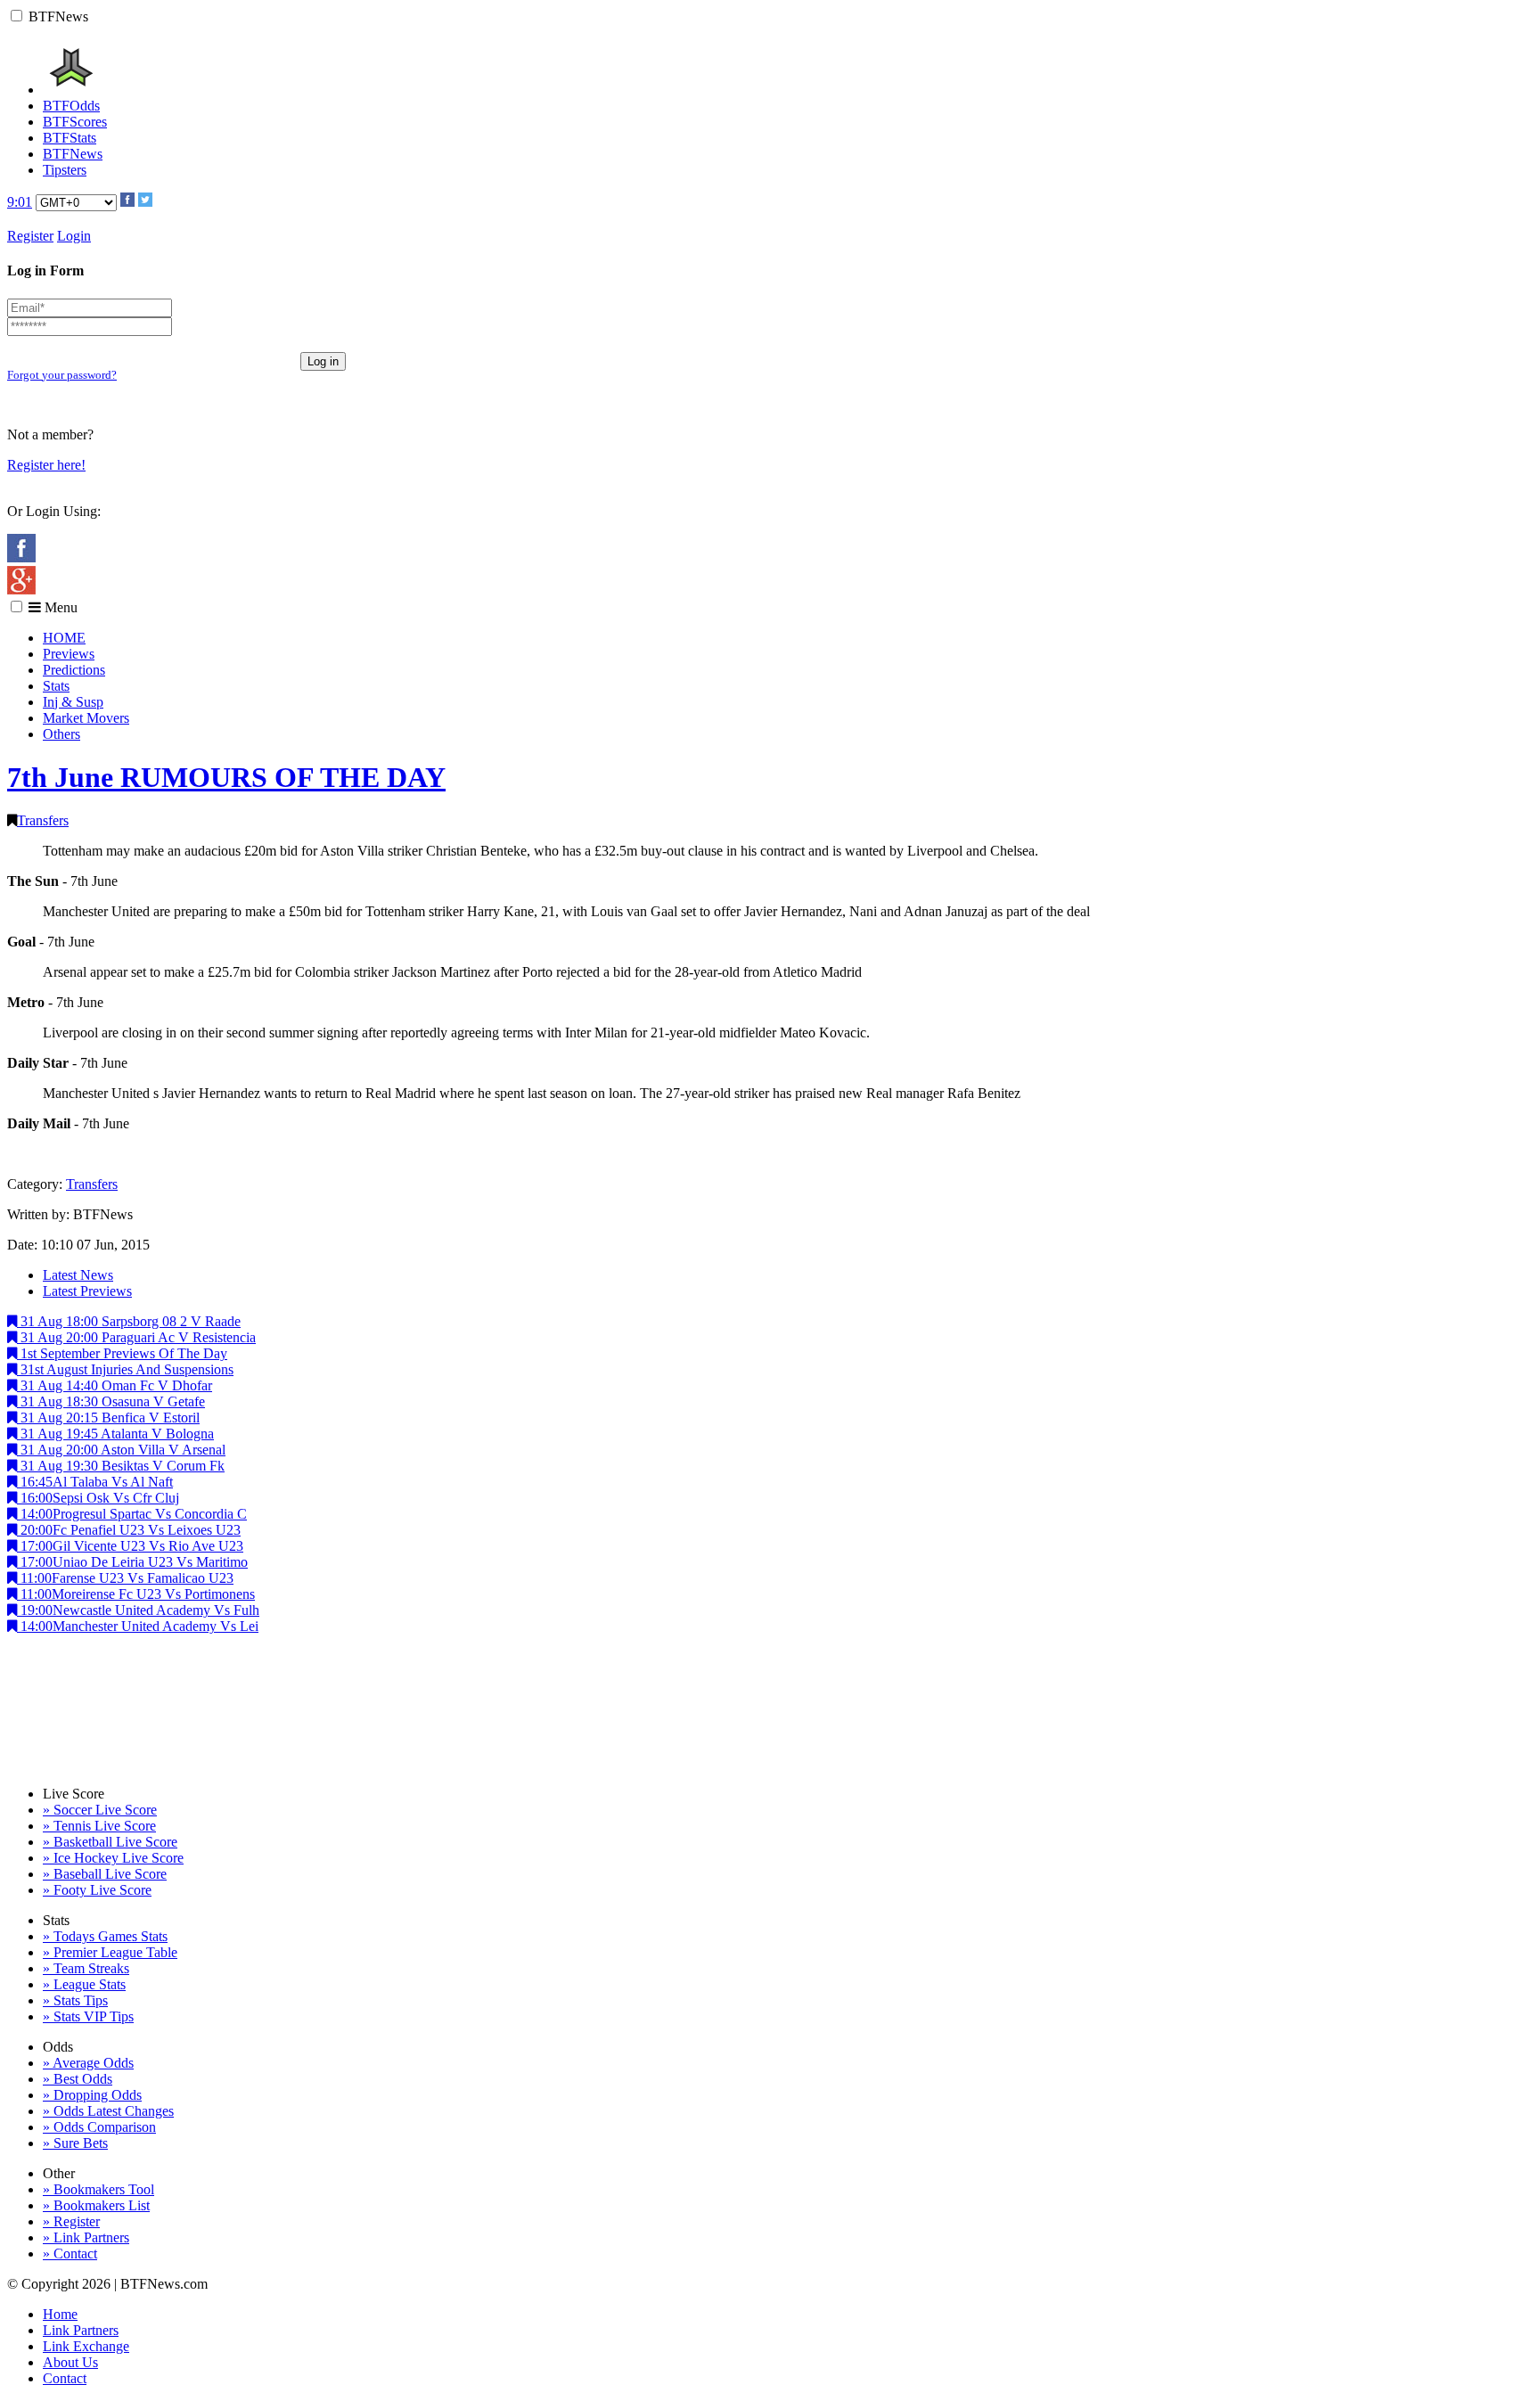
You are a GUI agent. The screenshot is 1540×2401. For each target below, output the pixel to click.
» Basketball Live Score (110, 1842)
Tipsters (65, 170)
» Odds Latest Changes (108, 2111)
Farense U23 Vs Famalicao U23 (127, 1578)
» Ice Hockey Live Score (113, 1858)
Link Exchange (86, 2346)
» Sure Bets (75, 2143)
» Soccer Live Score (100, 1810)
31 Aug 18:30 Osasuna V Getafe (111, 1401)
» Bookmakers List (96, 2205)
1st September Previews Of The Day (122, 1353)
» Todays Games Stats (105, 1936)
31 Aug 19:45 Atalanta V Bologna (115, 1434)
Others (61, 734)
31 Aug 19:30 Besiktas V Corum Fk (121, 1466)
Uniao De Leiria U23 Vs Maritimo (134, 1562)
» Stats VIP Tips (88, 2016)
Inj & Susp (73, 702)
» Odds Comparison (99, 2127)
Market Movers (86, 718)
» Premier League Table (110, 1952)
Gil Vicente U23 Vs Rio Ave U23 (132, 1546)
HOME (64, 638)
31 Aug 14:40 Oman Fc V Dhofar (115, 1385)
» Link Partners (86, 2237)
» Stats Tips (75, 2000)
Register (30, 236)
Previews (69, 654)
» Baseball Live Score (105, 1874)
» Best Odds (78, 2079)
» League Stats (84, 1984)
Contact (65, 2378)
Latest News (78, 1275)
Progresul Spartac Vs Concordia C (134, 1514)
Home (60, 2314)
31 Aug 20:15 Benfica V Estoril (108, 1418)
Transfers (43, 820)
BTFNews (58, 16)
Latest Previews (87, 1291)
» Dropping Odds (92, 2095)
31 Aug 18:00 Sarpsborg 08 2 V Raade (129, 1321)
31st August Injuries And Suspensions (125, 1369)
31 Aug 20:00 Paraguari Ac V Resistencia (136, 1337)
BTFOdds (71, 106)
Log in (323, 361)
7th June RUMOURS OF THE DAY (226, 777)
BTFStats (70, 138)
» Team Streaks (86, 1968)
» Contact (70, 2253)
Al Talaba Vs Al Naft (97, 1482)
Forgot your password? (62, 375)
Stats (56, 686)
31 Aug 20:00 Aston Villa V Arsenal (121, 1450)
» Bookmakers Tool (98, 2189)
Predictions (74, 670)
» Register (71, 2221)
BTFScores (75, 122)
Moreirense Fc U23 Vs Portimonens (138, 1594)
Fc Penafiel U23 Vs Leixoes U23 (131, 1530)
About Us (70, 2362)
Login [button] (74, 236)
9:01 (20, 202)
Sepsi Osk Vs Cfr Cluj (100, 1498)
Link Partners (81, 2330)
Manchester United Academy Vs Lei (139, 1626)
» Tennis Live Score (99, 1826)
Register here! (46, 465)
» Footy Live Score (97, 1890)
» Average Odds (88, 2063)
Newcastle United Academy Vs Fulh (140, 1610)
